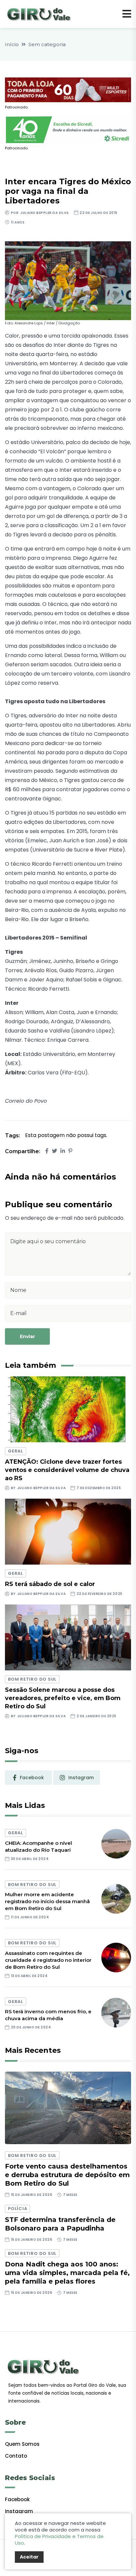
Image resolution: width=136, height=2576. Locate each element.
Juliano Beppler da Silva (44, 213)
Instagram (19, 2511)
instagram (81, 1778)
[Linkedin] (63, 1151)
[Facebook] (47, 1151)
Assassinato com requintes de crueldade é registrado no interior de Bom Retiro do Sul (48, 1960)
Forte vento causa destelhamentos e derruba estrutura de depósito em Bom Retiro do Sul (67, 2175)
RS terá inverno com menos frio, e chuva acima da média (48, 2015)
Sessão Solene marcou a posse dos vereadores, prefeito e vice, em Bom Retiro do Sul (63, 1698)
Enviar (27, 1336)
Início (12, 44)
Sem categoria (47, 44)
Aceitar (29, 2557)
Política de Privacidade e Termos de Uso (59, 2540)
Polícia (17, 2209)
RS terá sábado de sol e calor (50, 1584)
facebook (32, 1778)
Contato (16, 2456)
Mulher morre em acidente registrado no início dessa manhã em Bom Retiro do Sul (47, 1901)
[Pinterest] (70, 1151)
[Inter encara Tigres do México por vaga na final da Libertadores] (68, 280)
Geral (16, 1451)
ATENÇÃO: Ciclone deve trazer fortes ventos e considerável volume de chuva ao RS (67, 1470)
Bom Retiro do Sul (32, 1679)
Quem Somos (22, 2444)
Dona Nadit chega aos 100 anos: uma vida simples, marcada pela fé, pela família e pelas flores (67, 2273)
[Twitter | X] (54, 1151)
